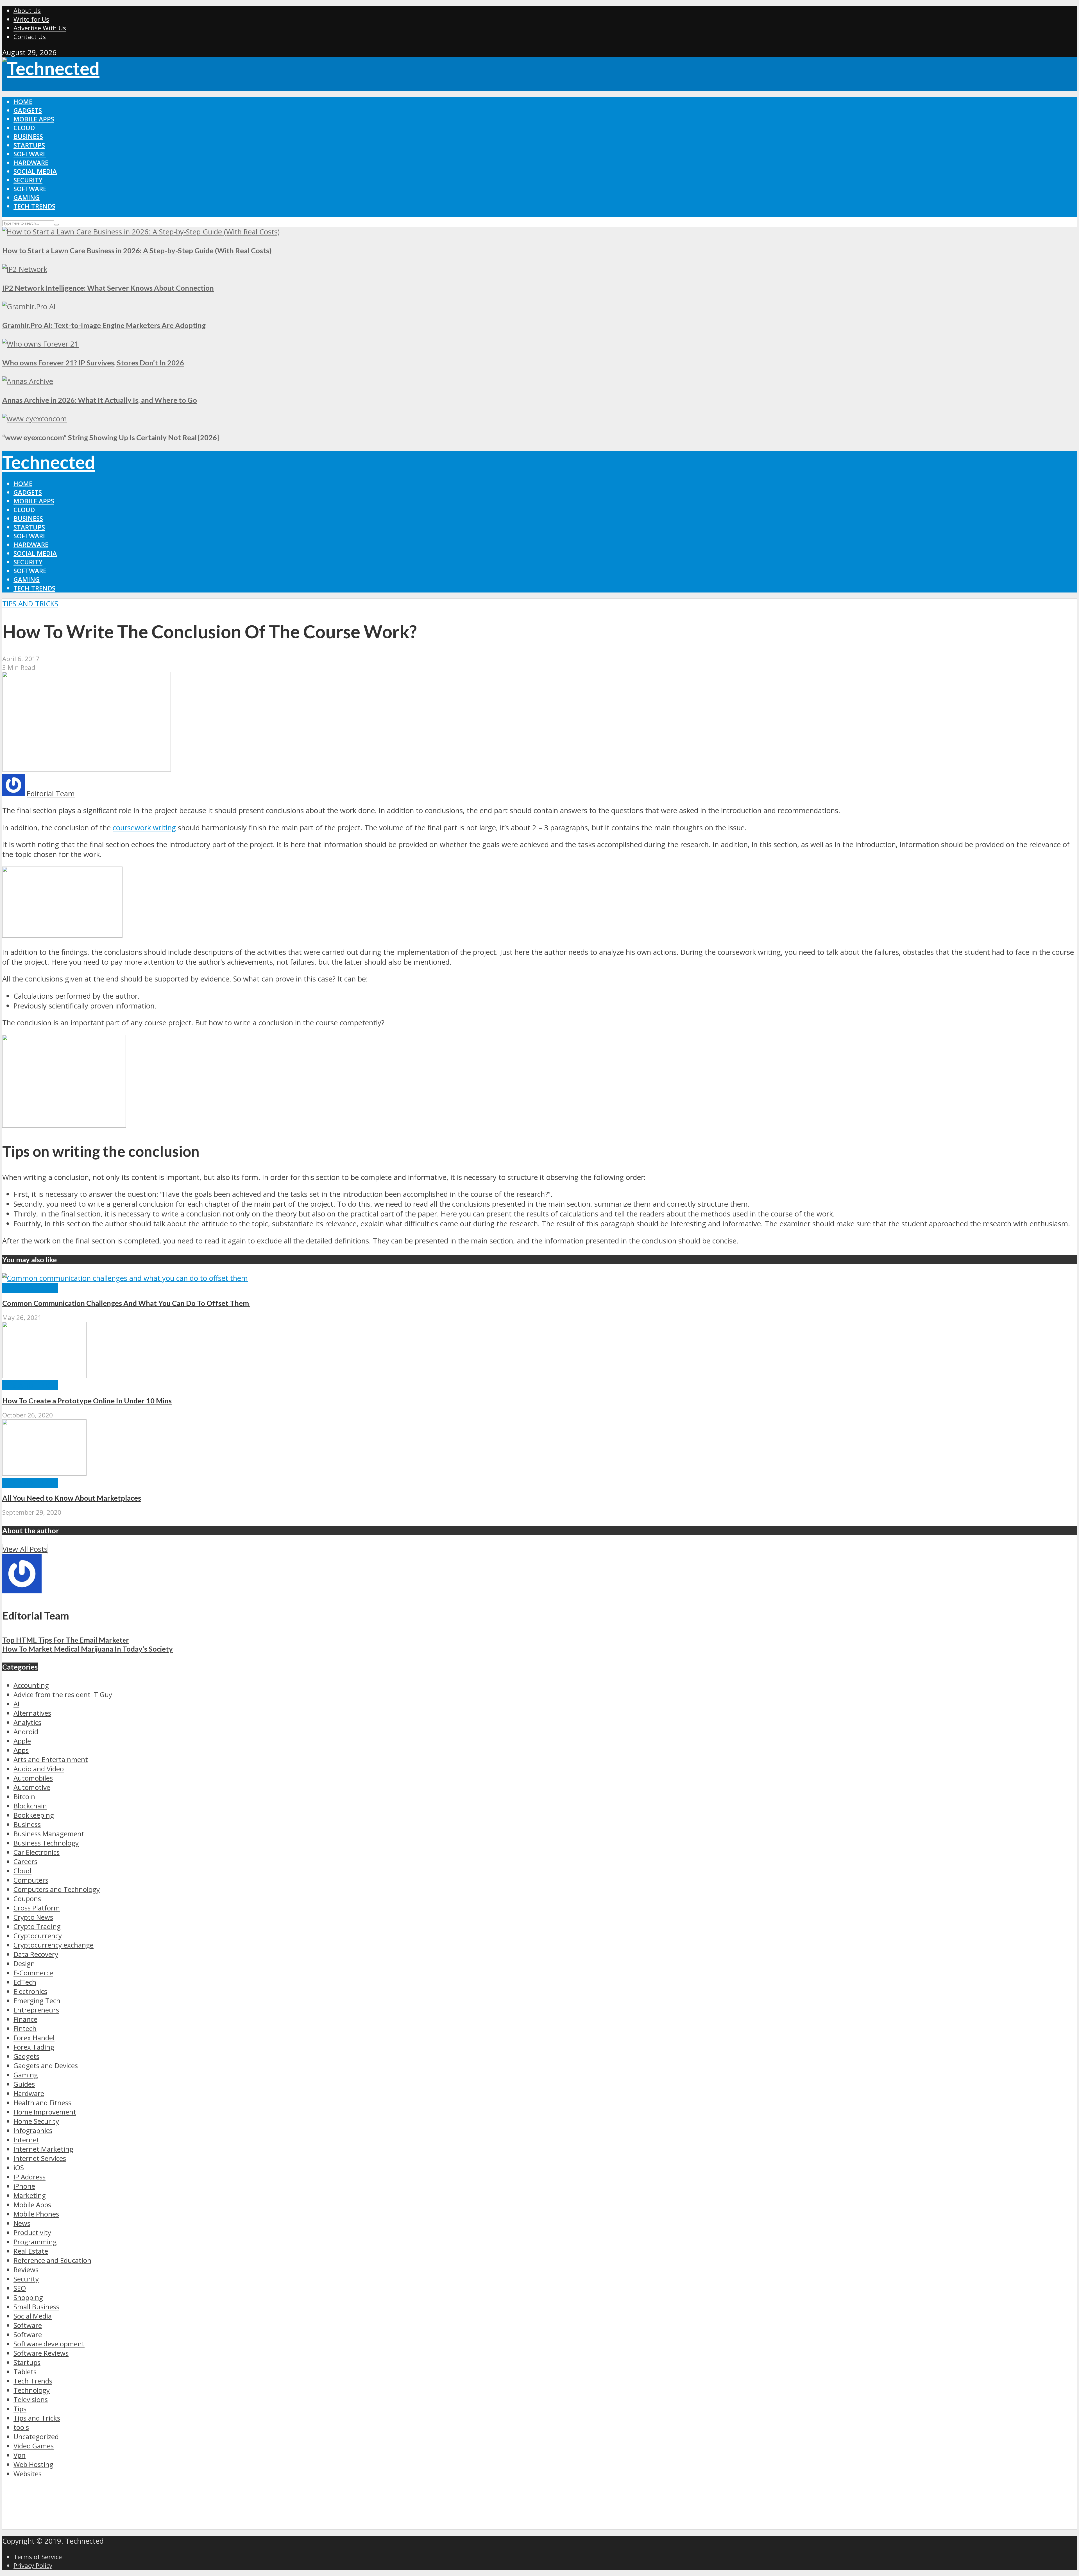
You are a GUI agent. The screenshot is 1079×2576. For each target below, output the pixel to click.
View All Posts (25, 1549)
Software (30, 154)
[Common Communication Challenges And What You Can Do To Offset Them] (125, 1278)
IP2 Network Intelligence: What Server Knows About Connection (108, 288)
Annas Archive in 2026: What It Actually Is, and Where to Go (100, 400)
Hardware (31, 163)
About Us (27, 11)
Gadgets (28, 110)
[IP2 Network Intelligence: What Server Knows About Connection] (25, 269)
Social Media (35, 171)
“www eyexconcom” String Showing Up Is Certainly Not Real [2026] (111, 437)
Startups (29, 145)
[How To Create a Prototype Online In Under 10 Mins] (44, 1375)
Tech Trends (34, 206)
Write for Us (31, 19)
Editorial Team (51, 794)
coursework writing (144, 828)
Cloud (24, 128)
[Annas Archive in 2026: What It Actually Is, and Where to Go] (28, 381)
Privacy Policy (33, 2565)
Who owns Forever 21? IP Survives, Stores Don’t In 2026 (93, 363)
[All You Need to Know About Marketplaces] (44, 1473)
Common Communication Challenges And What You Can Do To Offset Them (126, 1303)
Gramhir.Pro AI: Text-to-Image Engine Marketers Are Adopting (104, 325)
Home (23, 102)
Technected (49, 462)
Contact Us (30, 37)
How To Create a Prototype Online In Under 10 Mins (87, 1401)
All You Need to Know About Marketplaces (72, 1498)
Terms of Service (38, 2557)
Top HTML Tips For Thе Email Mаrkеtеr (66, 1640)
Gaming (27, 197)
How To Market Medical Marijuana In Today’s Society (88, 1649)
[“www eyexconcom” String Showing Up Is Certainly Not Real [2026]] (35, 419)
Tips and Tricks (30, 604)
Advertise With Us (40, 28)
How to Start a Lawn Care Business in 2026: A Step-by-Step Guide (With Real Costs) (137, 250)
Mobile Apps (34, 119)
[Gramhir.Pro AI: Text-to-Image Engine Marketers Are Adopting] (29, 307)
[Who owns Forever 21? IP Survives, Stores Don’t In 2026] (40, 344)
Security (28, 180)
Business (28, 136)
